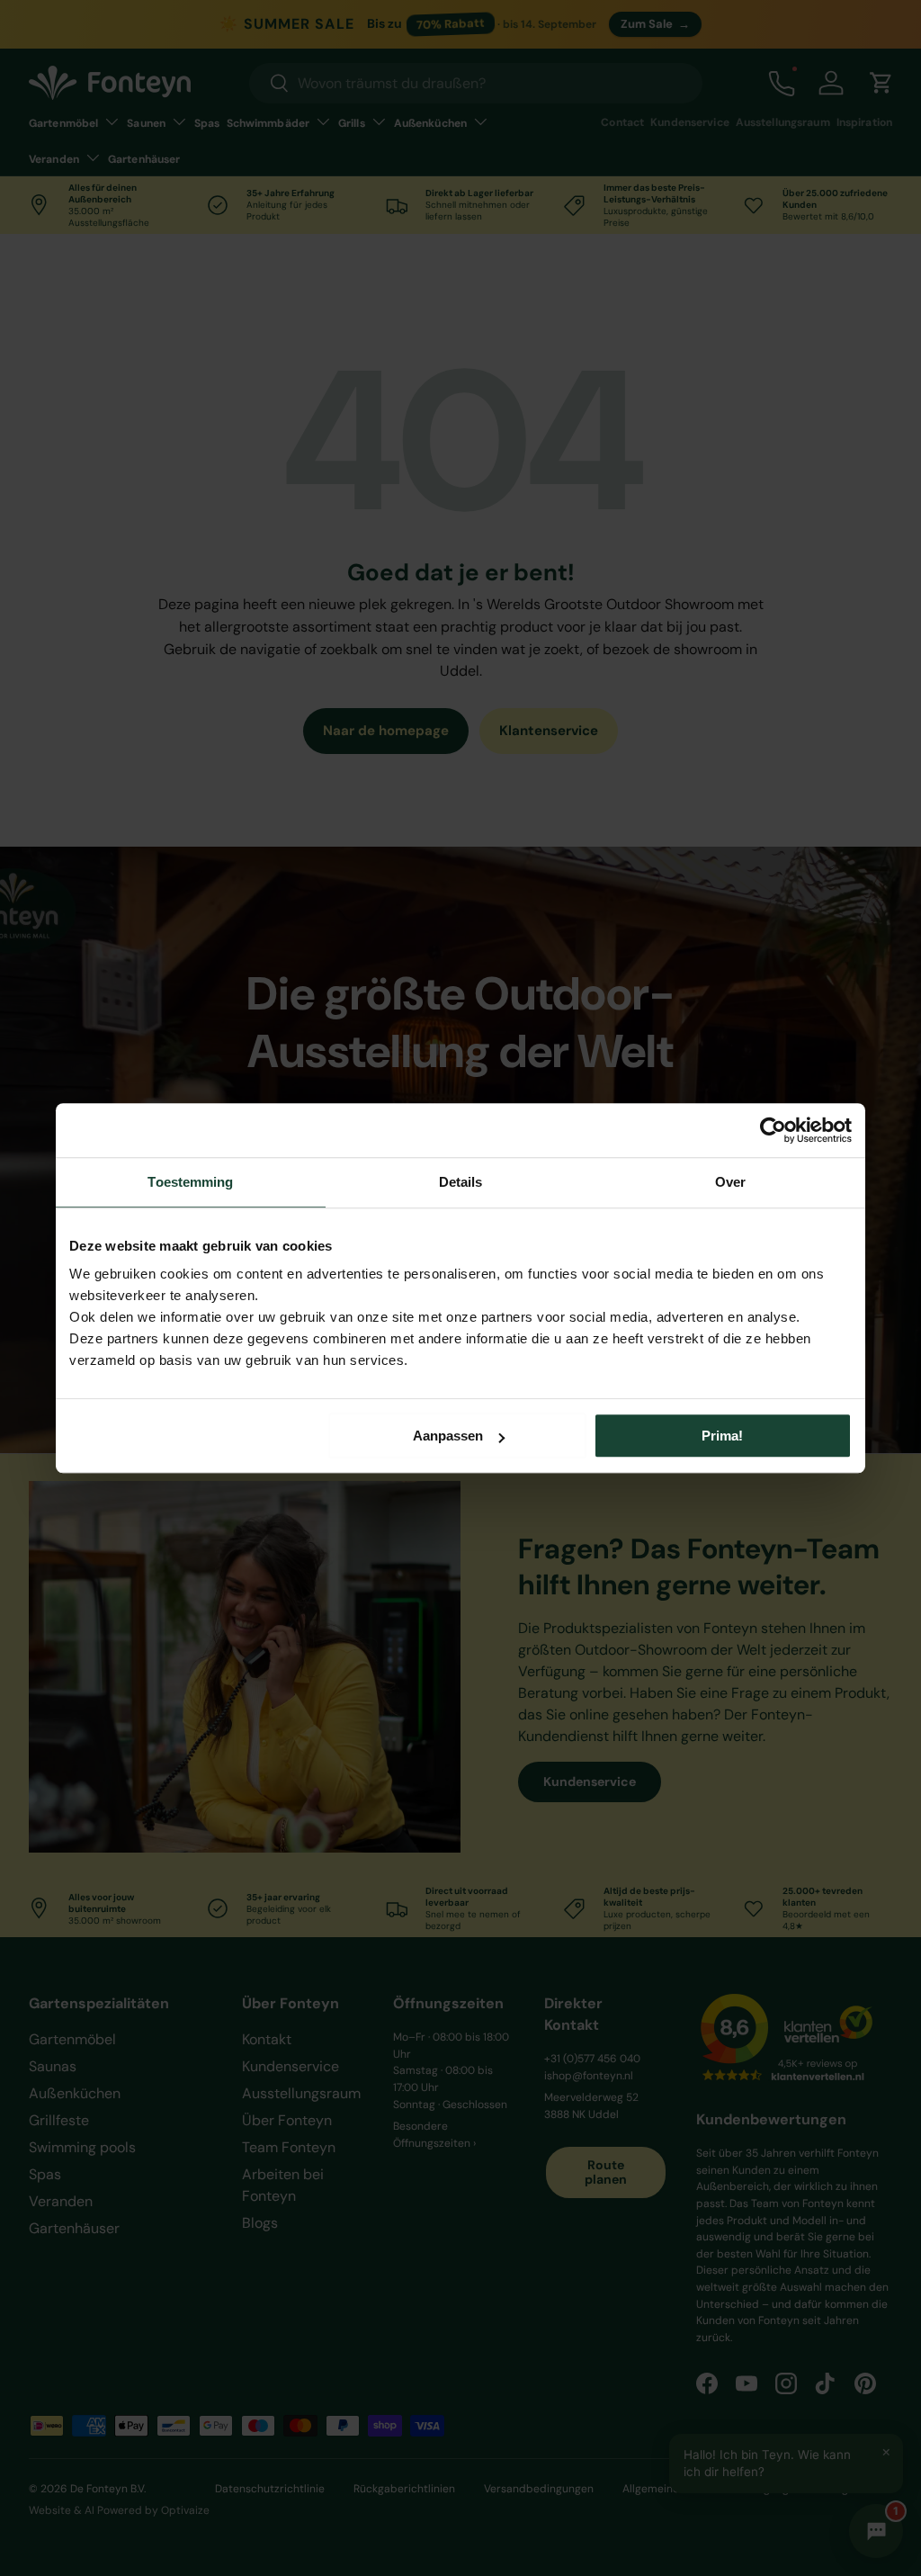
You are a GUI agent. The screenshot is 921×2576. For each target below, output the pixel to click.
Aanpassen (448, 1436)
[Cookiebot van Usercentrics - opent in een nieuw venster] (773, 1130)
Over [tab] (730, 1182)
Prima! (722, 1436)
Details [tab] (461, 1182)
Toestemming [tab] (190, 1182)
